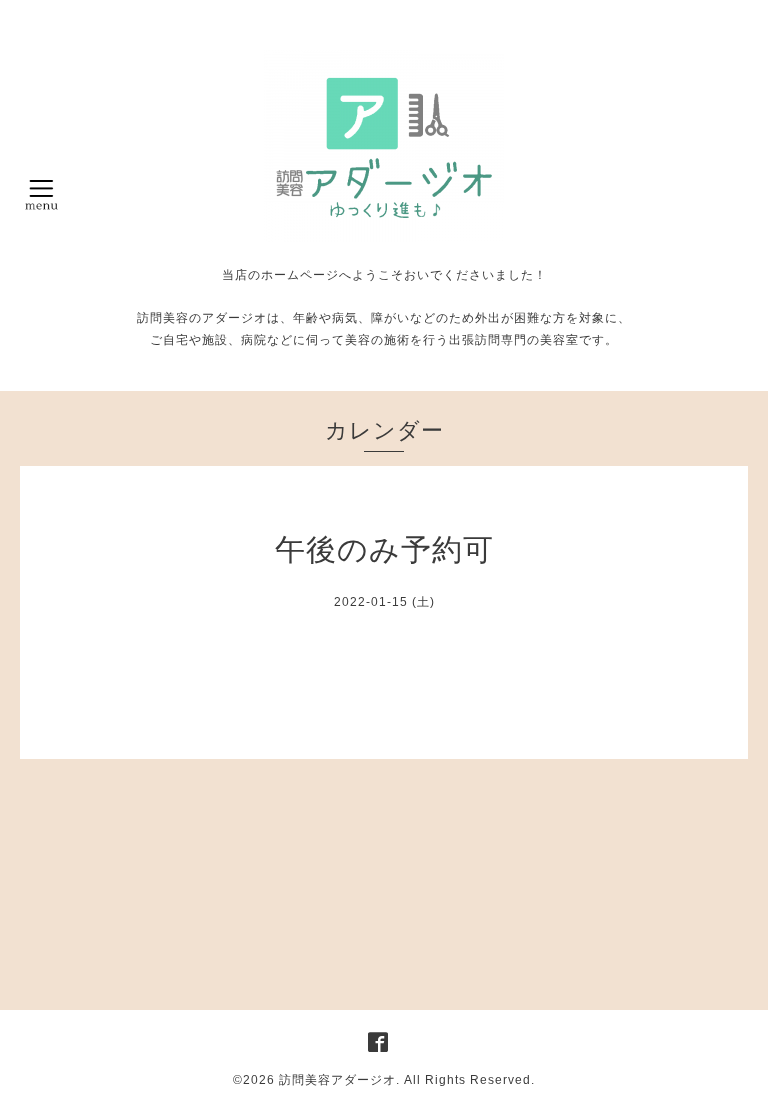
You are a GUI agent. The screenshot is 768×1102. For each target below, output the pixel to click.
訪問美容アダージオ (337, 1080)
